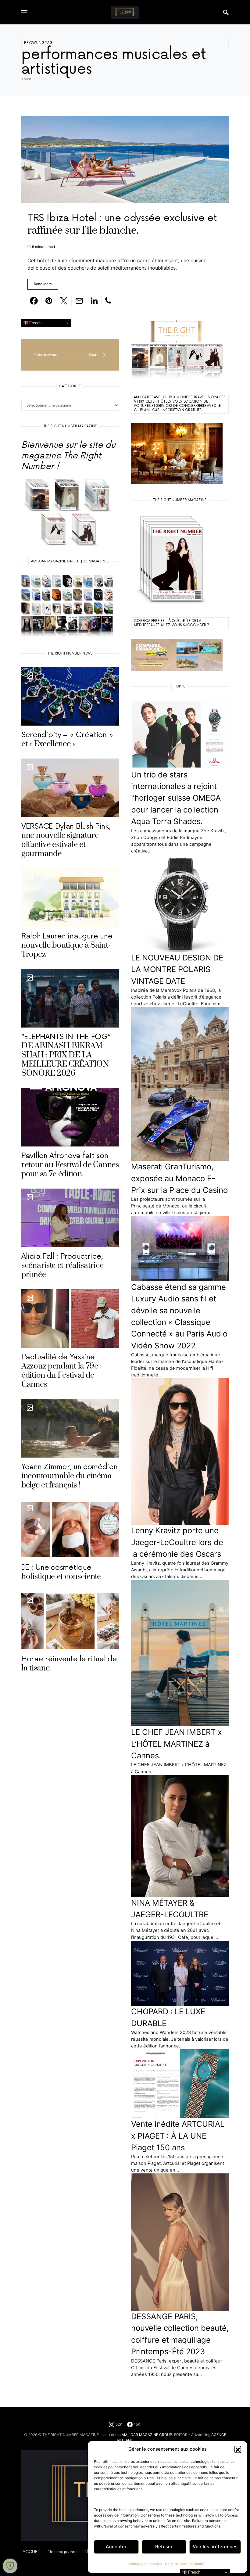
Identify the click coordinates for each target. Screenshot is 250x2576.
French (35, 323)
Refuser (164, 2547)
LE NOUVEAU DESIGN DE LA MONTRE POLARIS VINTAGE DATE (177, 969)
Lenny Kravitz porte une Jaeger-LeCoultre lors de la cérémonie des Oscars (177, 1542)
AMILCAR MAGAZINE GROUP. (147, 2435)
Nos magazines (62, 2552)
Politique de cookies (145, 2564)
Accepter (116, 2547)
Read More (43, 284)
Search (95, 355)
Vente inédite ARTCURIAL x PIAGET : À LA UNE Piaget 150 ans (178, 2136)
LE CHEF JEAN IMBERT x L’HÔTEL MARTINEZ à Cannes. (177, 1744)
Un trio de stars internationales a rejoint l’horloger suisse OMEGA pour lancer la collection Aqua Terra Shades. (176, 798)
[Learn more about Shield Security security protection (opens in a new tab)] (10, 2566)
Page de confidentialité (185, 2564)
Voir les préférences (215, 2547)
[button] (238, 2449)
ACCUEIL (31, 2552)
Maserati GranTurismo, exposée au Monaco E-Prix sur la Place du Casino (179, 1178)
